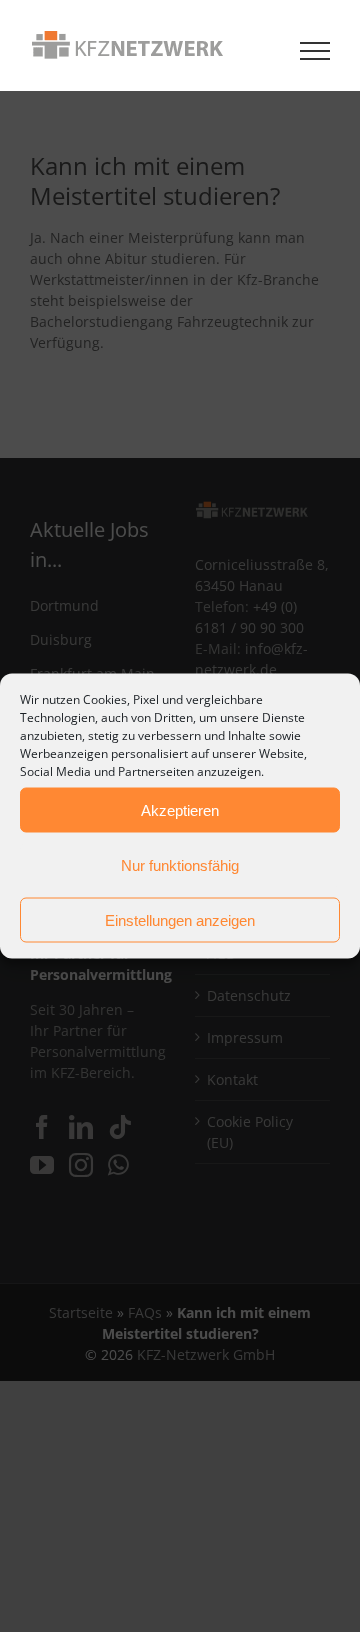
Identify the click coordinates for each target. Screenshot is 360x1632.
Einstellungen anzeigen (180, 919)
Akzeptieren (180, 809)
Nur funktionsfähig (180, 864)
